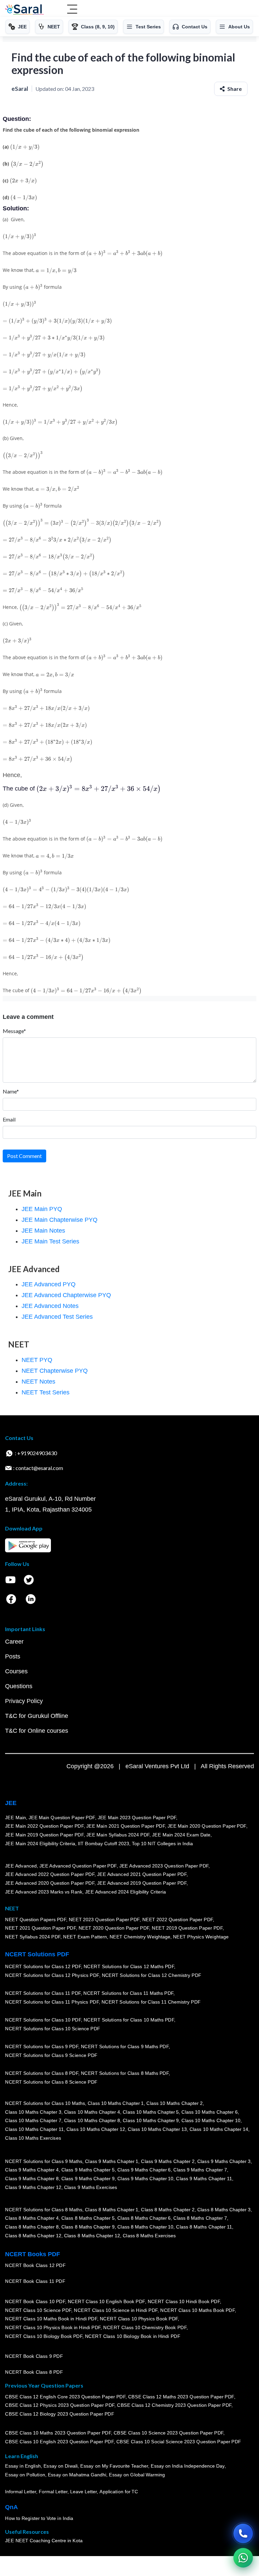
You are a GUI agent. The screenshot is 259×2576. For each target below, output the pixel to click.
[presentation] (25, 147)
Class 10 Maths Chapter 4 (92, 2112)
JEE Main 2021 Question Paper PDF (126, 1826)
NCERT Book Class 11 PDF (35, 2282)
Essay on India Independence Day (188, 2466)
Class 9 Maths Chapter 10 (145, 2179)
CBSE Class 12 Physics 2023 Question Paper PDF (60, 2405)
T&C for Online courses (37, 1731)
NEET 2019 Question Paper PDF (187, 1928)
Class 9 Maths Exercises (90, 2187)
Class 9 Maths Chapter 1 (112, 2161)
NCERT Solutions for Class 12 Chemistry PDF (151, 1975)
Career (14, 1642)
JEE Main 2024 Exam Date (181, 1835)
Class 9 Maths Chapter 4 (32, 2170)
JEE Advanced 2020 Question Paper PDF (50, 1883)
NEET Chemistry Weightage (140, 1937)
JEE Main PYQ (42, 1209)
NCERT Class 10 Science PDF (38, 2310)
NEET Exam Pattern (85, 1937)
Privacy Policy (24, 1701)
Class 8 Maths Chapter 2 (168, 2210)
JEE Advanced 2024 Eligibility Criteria (125, 1892)
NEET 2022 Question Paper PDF (177, 1920)
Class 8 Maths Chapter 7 (200, 2218)
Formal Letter (53, 2492)
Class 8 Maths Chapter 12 (33, 2236)
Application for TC (119, 2492)
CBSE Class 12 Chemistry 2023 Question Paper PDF (174, 2405)
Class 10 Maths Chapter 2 (174, 2103)
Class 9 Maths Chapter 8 (32, 2179)
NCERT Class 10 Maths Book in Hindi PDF (51, 2319)
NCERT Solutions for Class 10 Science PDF (53, 2029)
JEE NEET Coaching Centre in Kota (44, 2541)
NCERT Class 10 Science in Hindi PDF (116, 2310)
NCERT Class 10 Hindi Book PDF (183, 2301)
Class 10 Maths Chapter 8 (92, 2121)
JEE (11, 1803)
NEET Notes (38, 1382)
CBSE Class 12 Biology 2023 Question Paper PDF (60, 2414)
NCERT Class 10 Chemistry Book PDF (145, 2327)
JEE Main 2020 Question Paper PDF (207, 1826)
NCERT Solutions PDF (37, 1954)
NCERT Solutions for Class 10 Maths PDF (129, 2020)
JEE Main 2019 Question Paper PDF (44, 1835)
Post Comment (24, 1156)
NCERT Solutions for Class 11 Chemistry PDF (151, 2002)
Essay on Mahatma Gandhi (77, 2475)
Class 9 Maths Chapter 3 (224, 2161)
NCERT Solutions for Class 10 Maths (45, 2103)
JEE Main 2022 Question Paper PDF (44, 1826)
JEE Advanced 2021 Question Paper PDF (142, 1875)
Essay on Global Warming (137, 2475)
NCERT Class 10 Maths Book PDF (197, 2310)
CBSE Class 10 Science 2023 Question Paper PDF (169, 2433)
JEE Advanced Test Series (57, 1317)
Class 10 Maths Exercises (33, 2138)
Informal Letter (21, 2492)
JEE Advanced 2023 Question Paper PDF (164, 1866)
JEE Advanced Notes (50, 1306)
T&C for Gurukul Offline (37, 1716)
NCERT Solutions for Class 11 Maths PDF (128, 1993)
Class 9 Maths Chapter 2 (168, 2161)
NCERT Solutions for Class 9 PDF (42, 2047)
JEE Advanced (21, 1866)
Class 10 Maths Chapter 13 (157, 2129)
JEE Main (16, 1818)
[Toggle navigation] (72, 10)
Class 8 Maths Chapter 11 (204, 2227)
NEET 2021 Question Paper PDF (40, 1928)
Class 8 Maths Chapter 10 (145, 2227)
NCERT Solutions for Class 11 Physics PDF (52, 2002)
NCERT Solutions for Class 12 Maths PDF (129, 1967)
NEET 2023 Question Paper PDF (104, 1920)
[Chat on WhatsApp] (243, 2558)
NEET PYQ (37, 1360)
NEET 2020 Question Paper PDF (114, 1928)
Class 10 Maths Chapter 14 (219, 2129)
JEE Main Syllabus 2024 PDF (118, 1835)
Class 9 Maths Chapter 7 (200, 2170)
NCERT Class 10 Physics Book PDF (139, 2319)
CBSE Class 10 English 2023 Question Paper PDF (59, 2442)
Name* (11, 1091)
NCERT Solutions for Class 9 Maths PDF (125, 2047)
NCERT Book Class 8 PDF (34, 2372)
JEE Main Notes (43, 1231)
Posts (13, 1656)
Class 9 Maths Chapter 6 (144, 2170)
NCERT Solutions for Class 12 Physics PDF (52, 1975)
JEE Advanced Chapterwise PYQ (66, 1295)
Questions (19, 1686)
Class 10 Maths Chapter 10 (211, 2121)
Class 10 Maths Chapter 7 (33, 2121)
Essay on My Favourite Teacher (114, 2466)
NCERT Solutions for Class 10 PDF (43, 2020)
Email (9, 1119)
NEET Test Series (46, 1392)
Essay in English (23, 2466)
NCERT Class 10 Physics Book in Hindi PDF (53, 2327)
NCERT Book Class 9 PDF (34, 2356)
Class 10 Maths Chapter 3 (33, 2112)
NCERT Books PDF (33, 2254)
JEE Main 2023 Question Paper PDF (137, 1818)
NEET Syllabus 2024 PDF (33, 1937)
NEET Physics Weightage (201, 1937)
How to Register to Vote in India (39, 2519)
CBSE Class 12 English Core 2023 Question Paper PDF (65, 2397)
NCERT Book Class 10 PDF (35, 2301)
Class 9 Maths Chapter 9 (88, 2179)
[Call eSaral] (243, 2533)
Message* (14, 1031)
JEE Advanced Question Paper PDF (78, 1866)
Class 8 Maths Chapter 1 (112, 2210)
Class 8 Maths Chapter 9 (88, 2227)
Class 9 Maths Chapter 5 (88, 2170)
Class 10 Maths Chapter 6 (209, 2112)
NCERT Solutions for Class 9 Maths (44, 2161)
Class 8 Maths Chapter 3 (224, 2210)
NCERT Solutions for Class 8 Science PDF (51, 2082)
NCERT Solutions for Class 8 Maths (44, 2210)
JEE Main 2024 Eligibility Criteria (40, 1844)
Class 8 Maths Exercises (149, 2236)
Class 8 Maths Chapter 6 (144, 2218)
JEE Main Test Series (50, 1241)
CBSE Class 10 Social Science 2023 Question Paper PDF (179, 2442)
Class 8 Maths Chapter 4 (32, 2218)
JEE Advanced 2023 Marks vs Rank (44, 1892)
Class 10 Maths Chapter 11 (34, 2129)
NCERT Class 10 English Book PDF (106, 2301)
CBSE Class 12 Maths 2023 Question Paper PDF (181, 2397)
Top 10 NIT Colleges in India (162, 1844)
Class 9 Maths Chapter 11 (204, 2179)
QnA (11, 2507)
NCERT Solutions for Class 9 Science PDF (51, 2055)
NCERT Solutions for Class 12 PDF (43, 1967)
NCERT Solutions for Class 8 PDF (42, 2073)
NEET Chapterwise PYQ (55, 1371)
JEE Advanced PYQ (49, 1284)
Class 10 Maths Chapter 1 (116, 2103)
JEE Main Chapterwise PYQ (60, 1220)
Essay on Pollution (25, 2475)
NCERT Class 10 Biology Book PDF (44, 2336)
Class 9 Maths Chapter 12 (33, 2187)
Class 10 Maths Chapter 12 (96, 2129)
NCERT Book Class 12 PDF (35, 2266)
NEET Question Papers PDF (36, 1920)
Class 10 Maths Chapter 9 (151, 2121)
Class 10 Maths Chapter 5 (151, 2112)
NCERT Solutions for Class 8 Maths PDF (125, 2073)
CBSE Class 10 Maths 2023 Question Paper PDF (58, 2433)
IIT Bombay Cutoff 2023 (104, 1844)
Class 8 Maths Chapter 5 (88, 2218)
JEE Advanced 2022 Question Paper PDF (50, 1875)
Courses (16, 1671)
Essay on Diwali (61, 2466)
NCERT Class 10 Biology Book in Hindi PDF (133, 2336)
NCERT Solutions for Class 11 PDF (43, 1993)
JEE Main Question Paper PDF (62, 1818)
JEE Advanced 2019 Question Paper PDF (142, 1883)
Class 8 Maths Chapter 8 (32, 2227)
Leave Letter (83, 2492)
